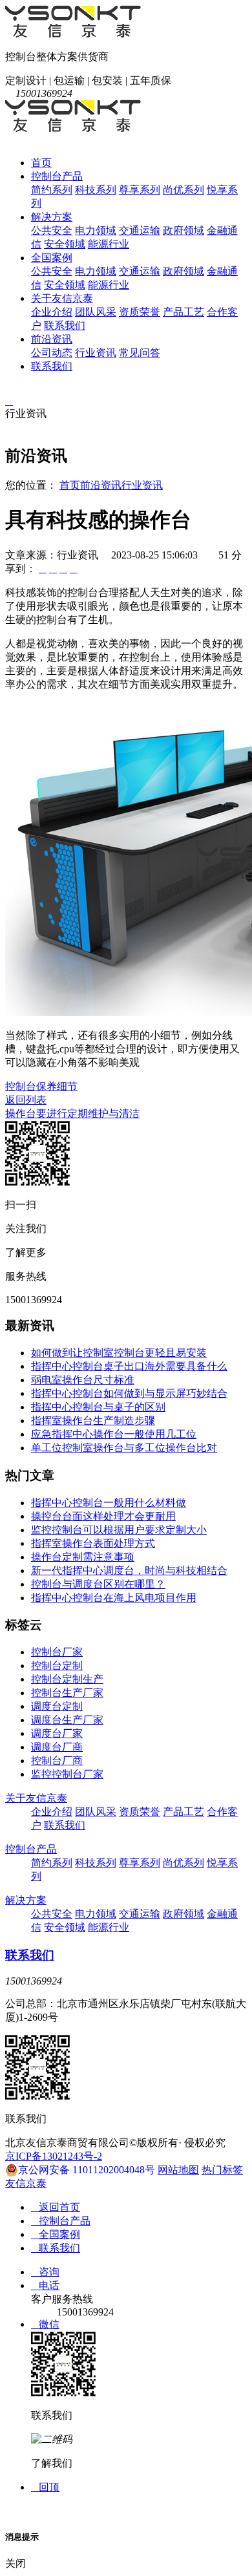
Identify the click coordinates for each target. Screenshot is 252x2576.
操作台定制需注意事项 (83, 1557)
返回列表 (26, 1100)
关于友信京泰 (62, 298)
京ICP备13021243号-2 (54, 2156)
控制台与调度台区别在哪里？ (98, 1584)
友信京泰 (26, 2183)
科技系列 (96, 190)
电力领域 (96, 230)
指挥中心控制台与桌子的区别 (98, 1407)
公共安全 (52, 230)
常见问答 (140, 353)
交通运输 (140, 230)
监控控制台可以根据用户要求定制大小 (119, 1530)
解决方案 (52, 217)
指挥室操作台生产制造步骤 (93, 1421)
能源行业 (109, 244)
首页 (41, 163)
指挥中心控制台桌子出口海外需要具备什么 (129, 1366)
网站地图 (178, 2170)
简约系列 (52, 190)
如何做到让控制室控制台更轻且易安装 (119, 1353)
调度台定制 (57, 1706)
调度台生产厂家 (67, 1720)
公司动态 (52, 353)
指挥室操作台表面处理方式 (93, 1543)
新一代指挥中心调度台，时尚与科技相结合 (129, 1570)
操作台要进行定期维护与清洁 (72, 1113)
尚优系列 (184, 190)
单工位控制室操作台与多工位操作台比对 (124, 1448)
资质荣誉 (140, 312)
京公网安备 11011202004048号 (87, 2170)
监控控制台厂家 (67, 1774)
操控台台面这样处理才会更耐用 (103, 1516)
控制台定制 (57, 1666)
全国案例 (52, 258)
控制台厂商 (57, 1761)
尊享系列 (140, 190)
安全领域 (65, 244)
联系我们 (65, 325)
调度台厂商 (57, 1747)
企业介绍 (52, 312)
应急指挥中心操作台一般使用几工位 (114, 1434)
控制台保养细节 (41, 1086)
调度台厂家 (57, 1733)
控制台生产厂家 (67, 1693)
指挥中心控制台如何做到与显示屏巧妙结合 (129, 1393)
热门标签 (222, 2170)
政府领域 (184, 230)
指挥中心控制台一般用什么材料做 (109, 1503)
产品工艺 (184, 312)
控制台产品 (57, 176)
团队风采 (96, 312)
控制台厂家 (57, 1652)
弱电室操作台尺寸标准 (83, 1380)
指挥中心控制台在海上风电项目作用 (114, 1598)
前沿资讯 (52, 339)
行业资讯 (96, 353)
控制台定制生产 (67, 1679)
